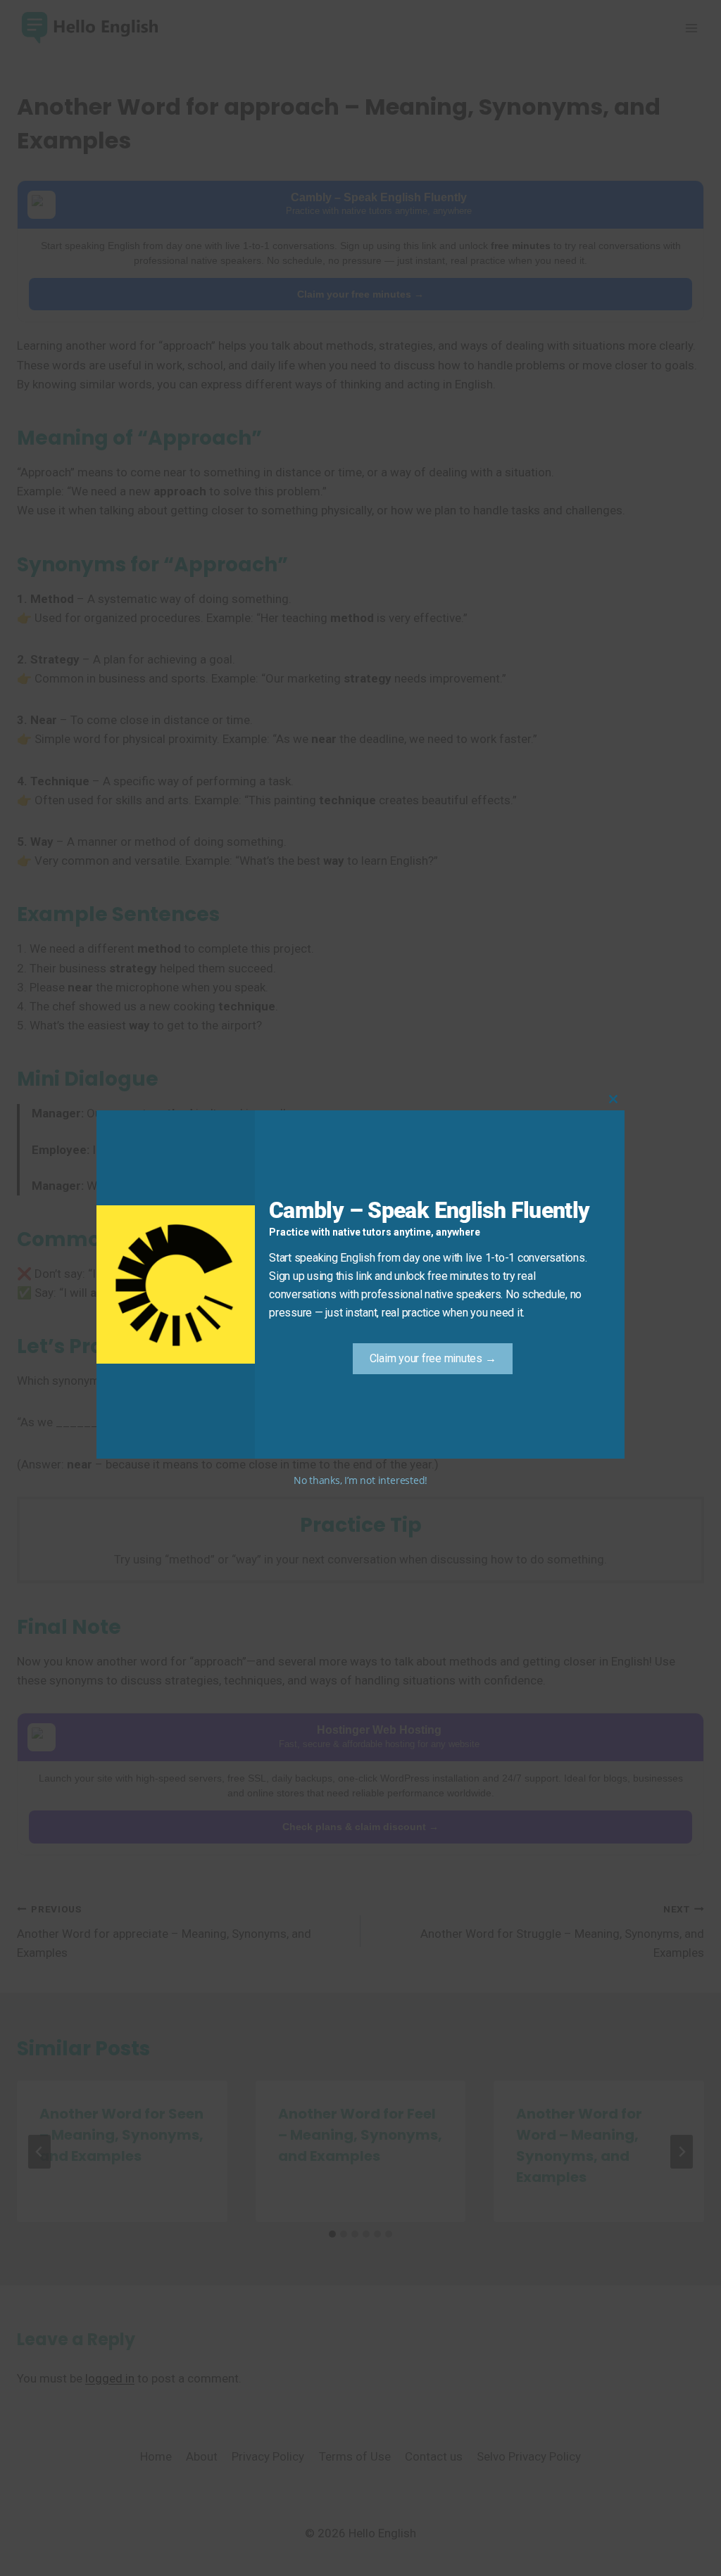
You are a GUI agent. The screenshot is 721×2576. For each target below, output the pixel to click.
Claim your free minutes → (433, 1358)
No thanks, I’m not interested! (360, 1480)
